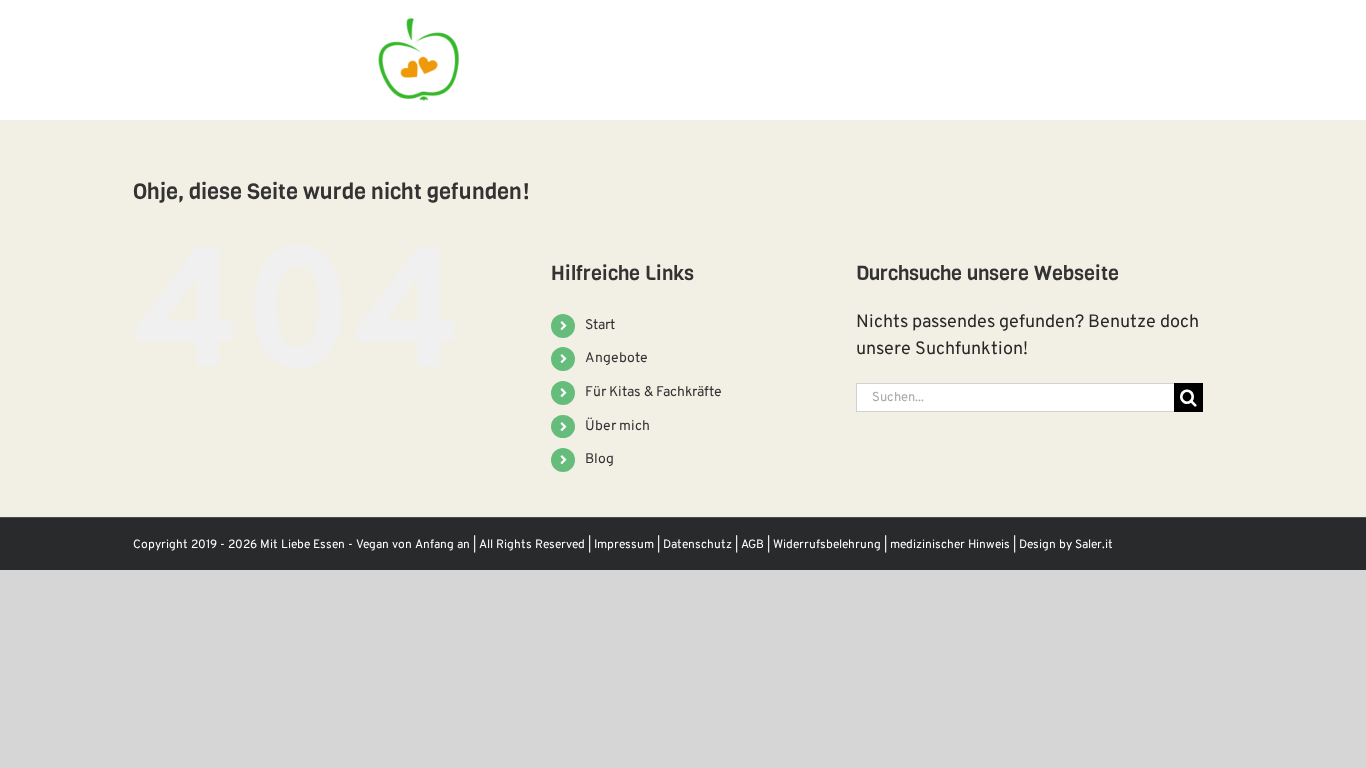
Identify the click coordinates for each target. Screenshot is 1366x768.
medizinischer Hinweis (950, 545)
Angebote (616, 358)
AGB (752, 545)
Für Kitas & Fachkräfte (653, 392)
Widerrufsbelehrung (827, 545)
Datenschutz (697, 545)
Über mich (617, 426)
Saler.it (1094, 545)
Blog (599, 459)
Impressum (624, 545)
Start (600, 325)
